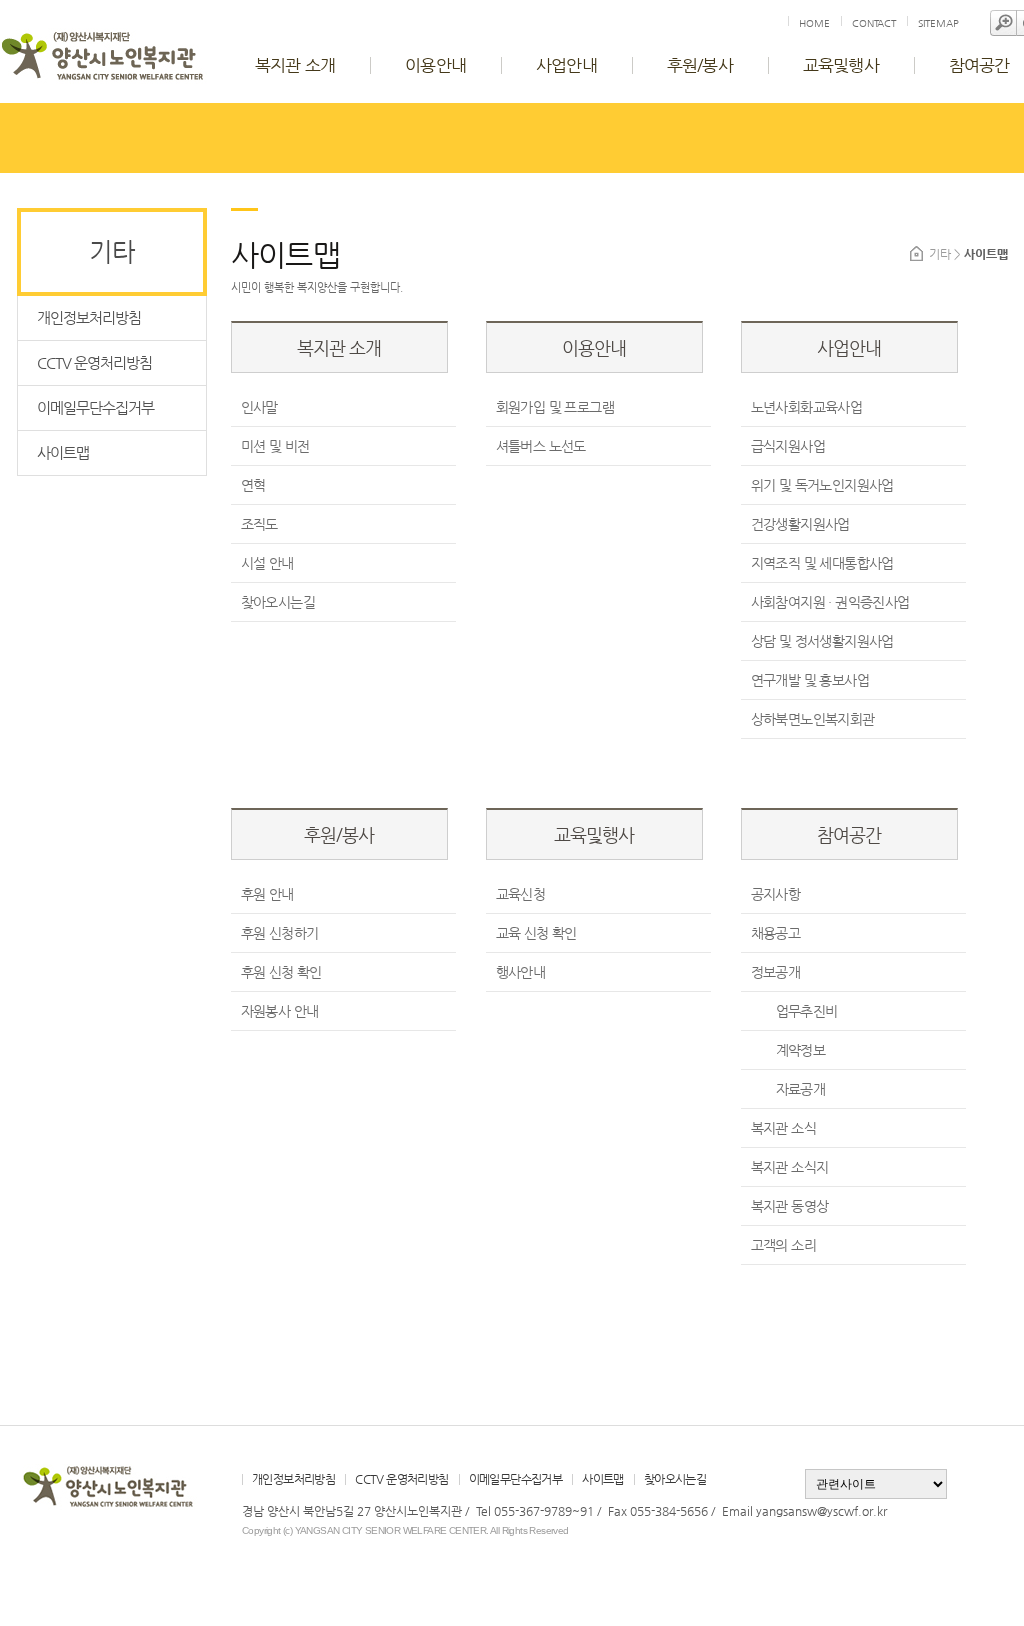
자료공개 (801, 1089)
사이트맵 (63, 452)
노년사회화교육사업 (807, 407)
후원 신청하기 (280, 933)
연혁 (253, 485)
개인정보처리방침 (89, 317)
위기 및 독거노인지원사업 (822, 485)
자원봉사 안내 (280, 1011)
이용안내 (435, 65)
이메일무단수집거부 (95, 407)
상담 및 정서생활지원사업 (822, 641)
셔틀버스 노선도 (541, 446)
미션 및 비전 (275, 446)
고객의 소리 (783, 1245)
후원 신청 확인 (281, 972)
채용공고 (776, 933)
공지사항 (776, 894)
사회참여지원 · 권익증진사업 (830, 602)
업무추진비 (807, 1011)
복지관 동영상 (790, 1206)
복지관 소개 (295, 65)
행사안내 (521, 972)
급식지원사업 (788, 446)
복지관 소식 (783, 1128)
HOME (814, 23)
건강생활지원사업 (800, 524)
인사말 (259, 407)
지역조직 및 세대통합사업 (822, 563)
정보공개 (776, 972)
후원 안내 (267, 894)
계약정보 (801, 1050)
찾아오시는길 (278, 602)
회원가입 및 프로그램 (555, 407)
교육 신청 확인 (536, 933)
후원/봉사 (700, 65)
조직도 (259, 524)
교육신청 (521, 894)
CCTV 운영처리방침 (94, 362)
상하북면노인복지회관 (813, 719)
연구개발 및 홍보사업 (810, 680)
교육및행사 (841, 65)
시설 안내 (267, 563)
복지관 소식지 (790, 1167)
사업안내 (566, 65)
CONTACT (874, 23)
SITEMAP (938, 23)
